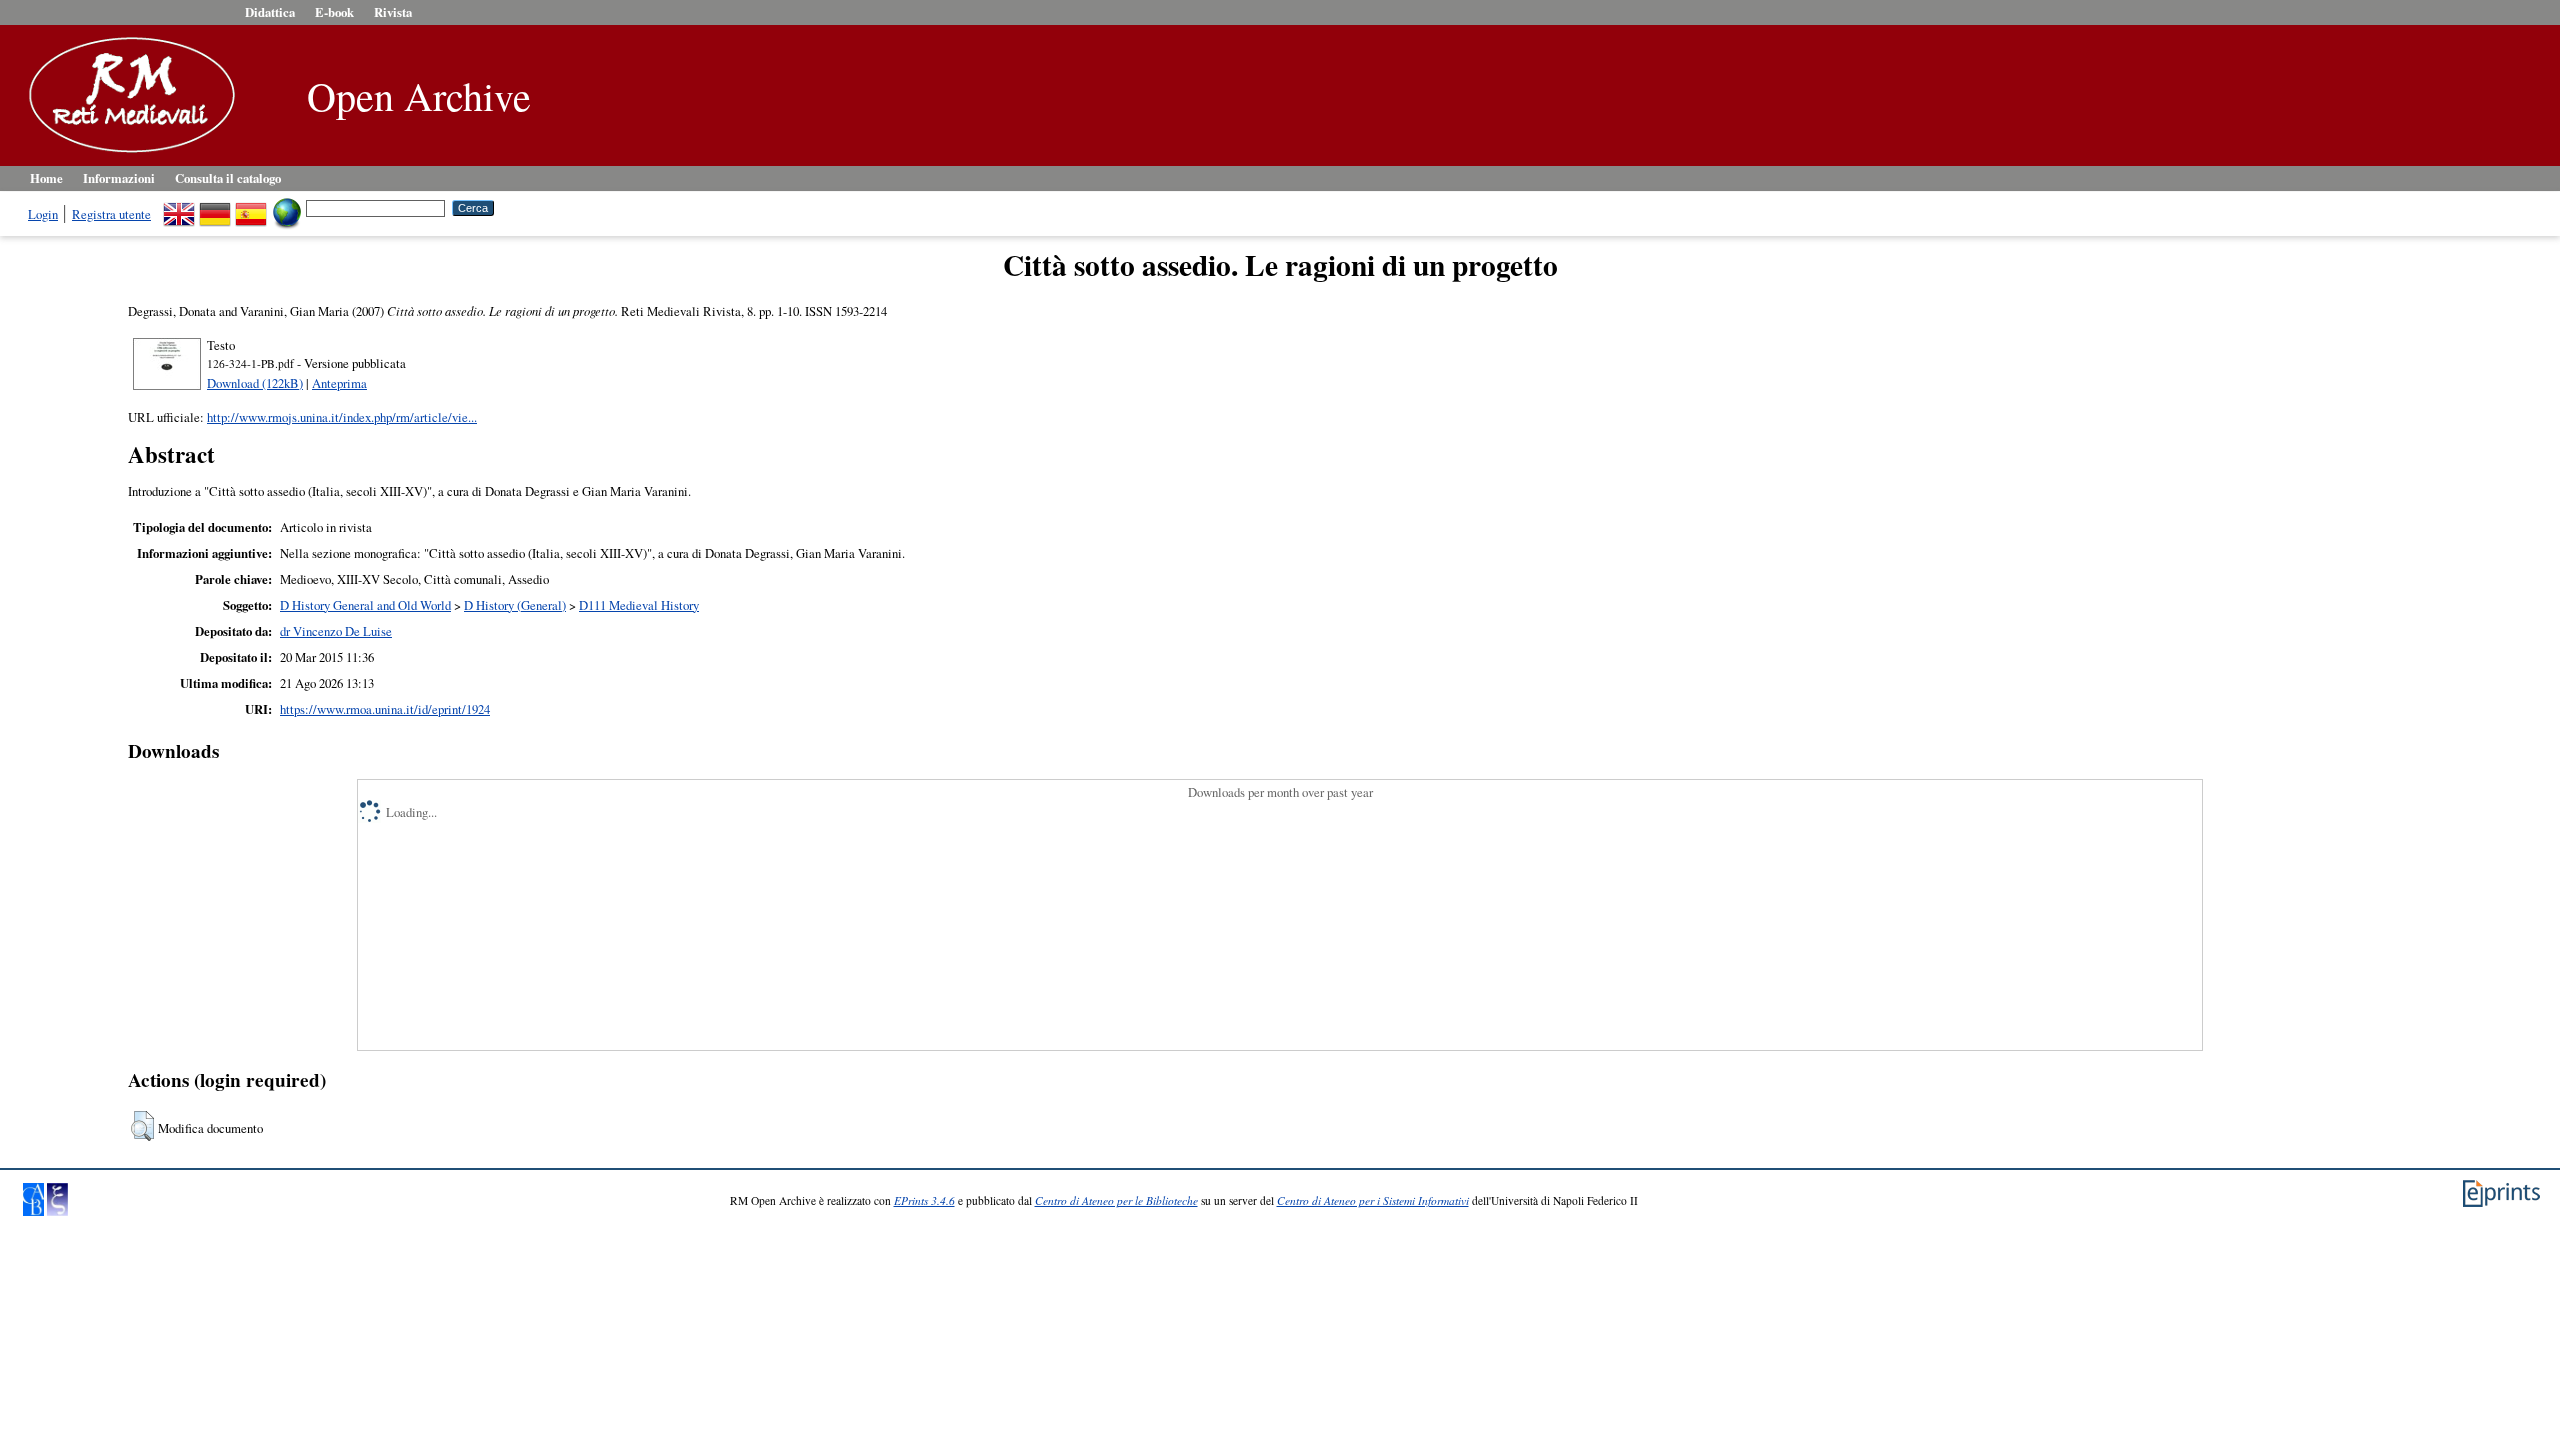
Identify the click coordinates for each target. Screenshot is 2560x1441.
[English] (179, 207)
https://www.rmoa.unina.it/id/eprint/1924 (385, 709)
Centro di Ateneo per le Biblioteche (1116, 1200)
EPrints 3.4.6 (924, 1200)
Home (46, 178)
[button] (142, 1126)
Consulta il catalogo (228, 178)
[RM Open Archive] (127, 154)
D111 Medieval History (639, 605)
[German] (215, 207)
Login (43, 214)
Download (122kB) (255, 383)
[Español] (251, 207)
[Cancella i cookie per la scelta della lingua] (287, 207)
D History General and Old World (365, 605)
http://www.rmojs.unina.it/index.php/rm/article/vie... (342, 417)
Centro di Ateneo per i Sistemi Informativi (1373, 1200)
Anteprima (339, 383)
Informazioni (119, 178)
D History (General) (515, 605)
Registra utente (111, 214)
